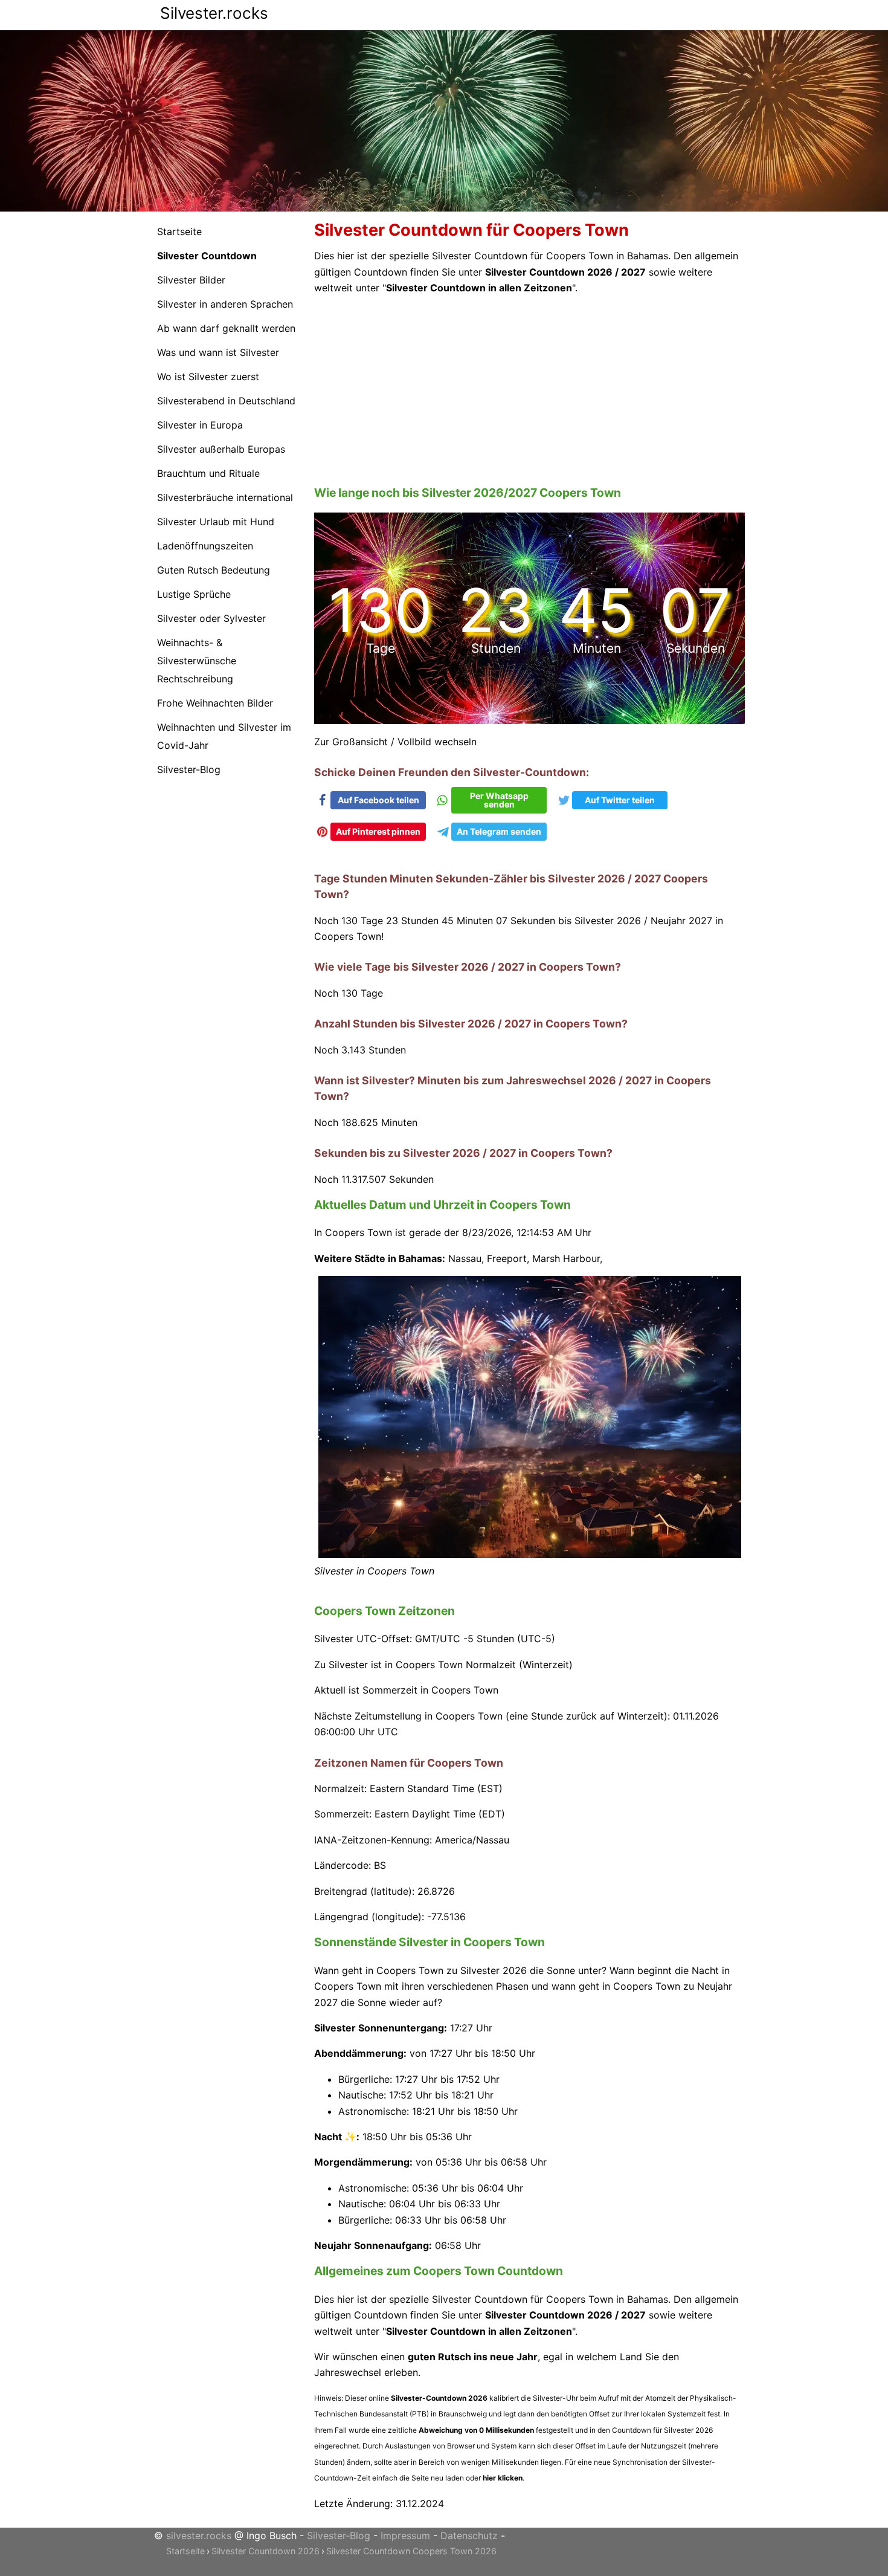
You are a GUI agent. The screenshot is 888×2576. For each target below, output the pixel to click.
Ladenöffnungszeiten (205, 546)
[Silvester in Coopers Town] (530, 1539)
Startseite (179, 231)
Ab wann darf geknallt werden (226, 328)
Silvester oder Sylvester (211, 618)
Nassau (465, 1242)
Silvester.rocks (214, 13)
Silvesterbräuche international (225, 497)
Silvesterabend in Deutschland (226, 401)
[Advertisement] (530, 390)
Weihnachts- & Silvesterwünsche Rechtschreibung (197, 661)
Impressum (405, 2519)
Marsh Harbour (566, 1242)
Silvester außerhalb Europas (221, 449)
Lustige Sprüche (194, 594)
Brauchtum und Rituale (208, 473)
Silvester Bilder (191, 280)
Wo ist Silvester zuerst (208, 377)
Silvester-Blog (189, 769)
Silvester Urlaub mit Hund (216, 522)
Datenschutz (469, 2519)
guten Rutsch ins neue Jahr (473, 2341)
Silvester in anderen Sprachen (225, 304)
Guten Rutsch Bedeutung (214, 570)
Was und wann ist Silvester (218, 352)
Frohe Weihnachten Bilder (215, 703)
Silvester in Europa (200, 425)
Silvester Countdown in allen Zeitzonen (479, 288)
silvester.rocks (199, 2519)
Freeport (507, 1242)
